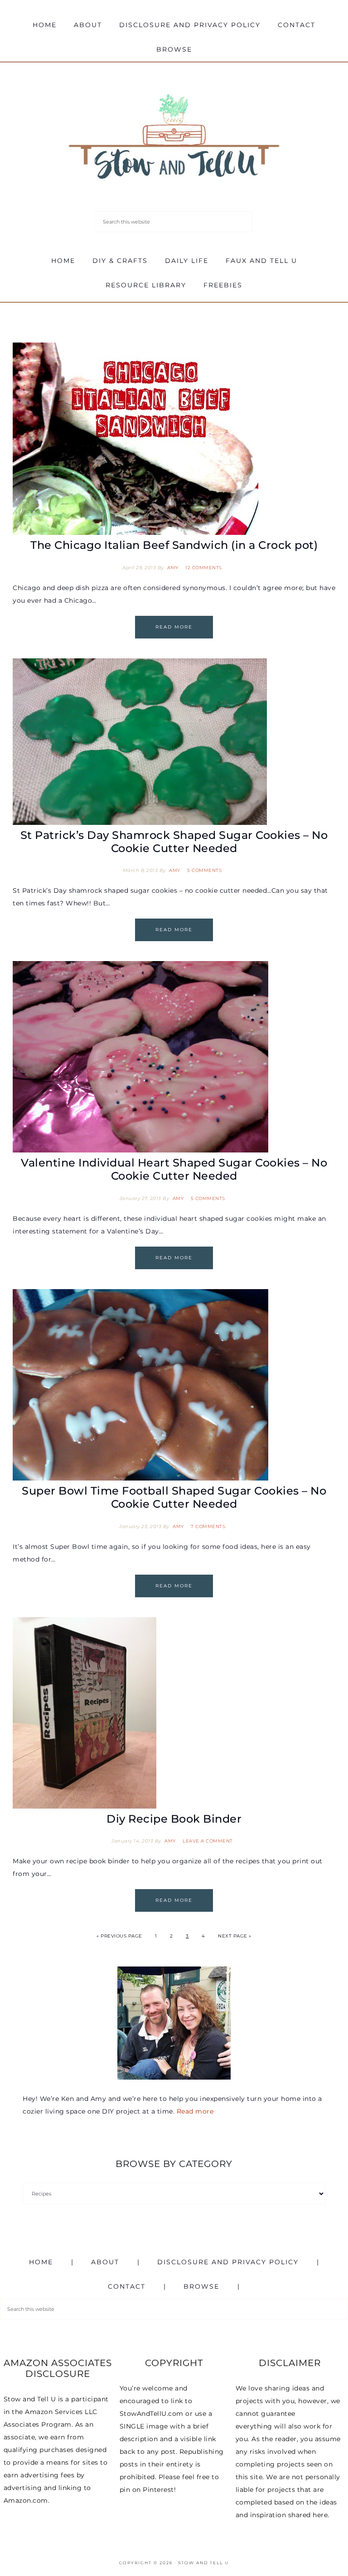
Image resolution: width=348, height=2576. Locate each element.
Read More (174, 627)
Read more (195, 2111)
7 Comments (208, 1526)
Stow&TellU (174, 138)
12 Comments (204, 568)
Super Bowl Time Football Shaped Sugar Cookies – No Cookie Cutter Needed (174, 1497)
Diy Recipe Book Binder (174, 1819)
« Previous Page (119, 1936)
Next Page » (235, 1936)
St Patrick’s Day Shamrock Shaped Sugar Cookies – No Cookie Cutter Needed (174, 842)
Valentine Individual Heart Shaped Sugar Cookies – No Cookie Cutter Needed (174, 1169)
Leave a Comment (208, 1841)
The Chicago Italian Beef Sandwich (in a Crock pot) (174, 545)
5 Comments (204, 870)
